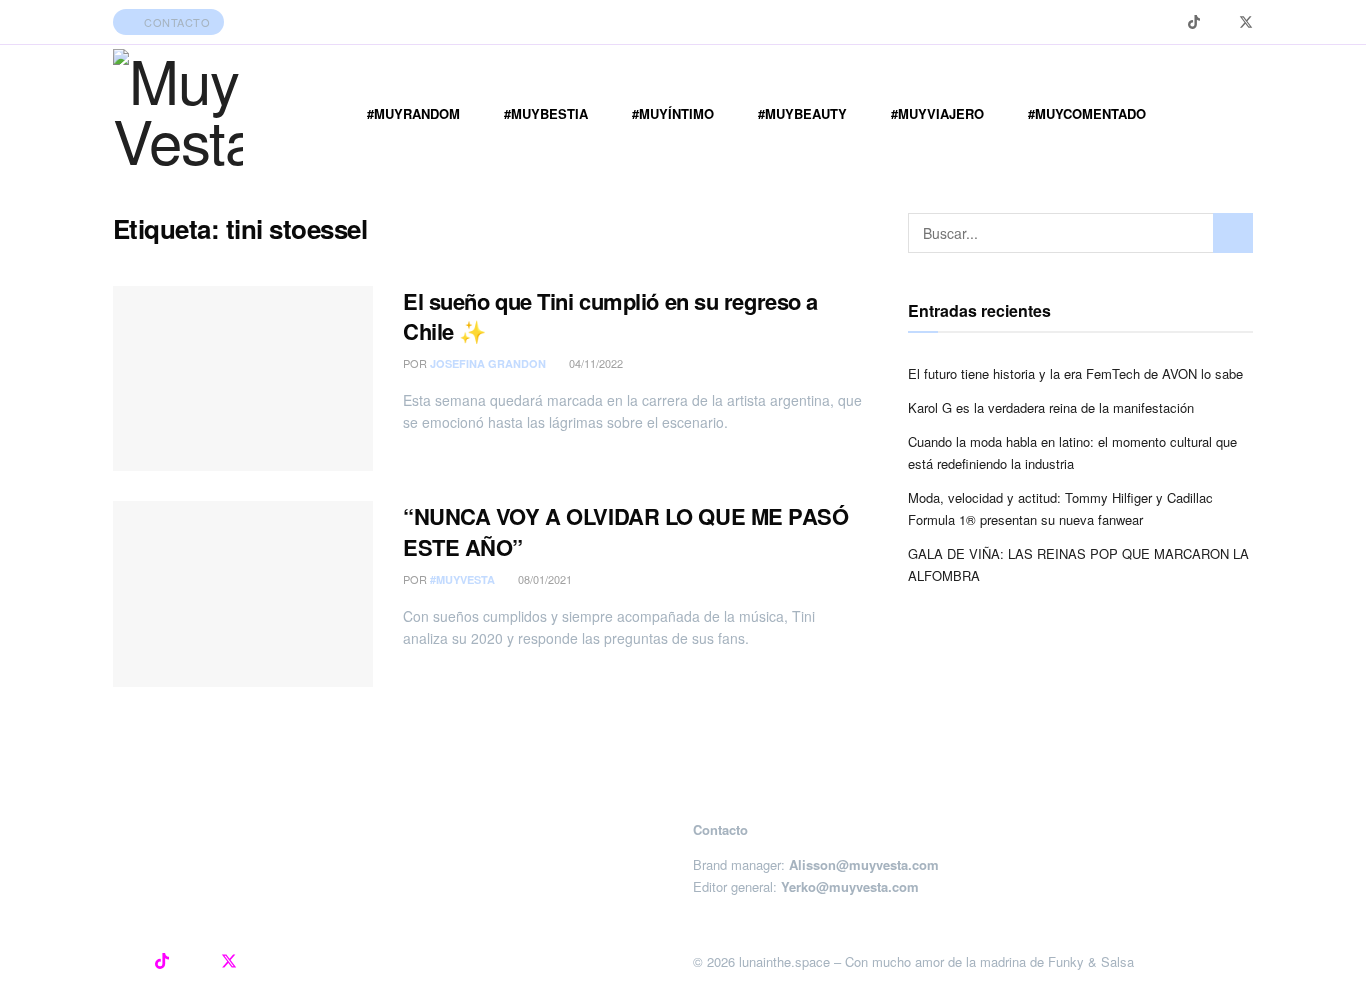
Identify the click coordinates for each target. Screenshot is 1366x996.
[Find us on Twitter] (1246, 22)
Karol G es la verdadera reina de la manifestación (1051, 407)
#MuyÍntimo (673, 113)
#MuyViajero (937, 113)
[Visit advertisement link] (683, 778)
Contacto (176, 22)
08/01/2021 (543, 579)
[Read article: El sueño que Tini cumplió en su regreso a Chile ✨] (243, 379)
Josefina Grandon (488, 363)
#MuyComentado (1087, 113)
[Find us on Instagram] (1168, 22)
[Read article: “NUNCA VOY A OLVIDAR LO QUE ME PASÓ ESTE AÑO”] (243, 594)
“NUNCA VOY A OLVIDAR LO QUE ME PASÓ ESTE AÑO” (626, 531)
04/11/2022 (594, 363)
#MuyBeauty (802, 113)
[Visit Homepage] (178, 114)
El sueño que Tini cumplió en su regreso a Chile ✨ (610, 316)
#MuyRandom (413, 113)
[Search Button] (1233, 233)
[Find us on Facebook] (1219, 22)
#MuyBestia (546, 113)
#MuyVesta (462, 579)
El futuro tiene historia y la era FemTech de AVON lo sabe (1075, 373)
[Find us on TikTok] (1194, 22)
